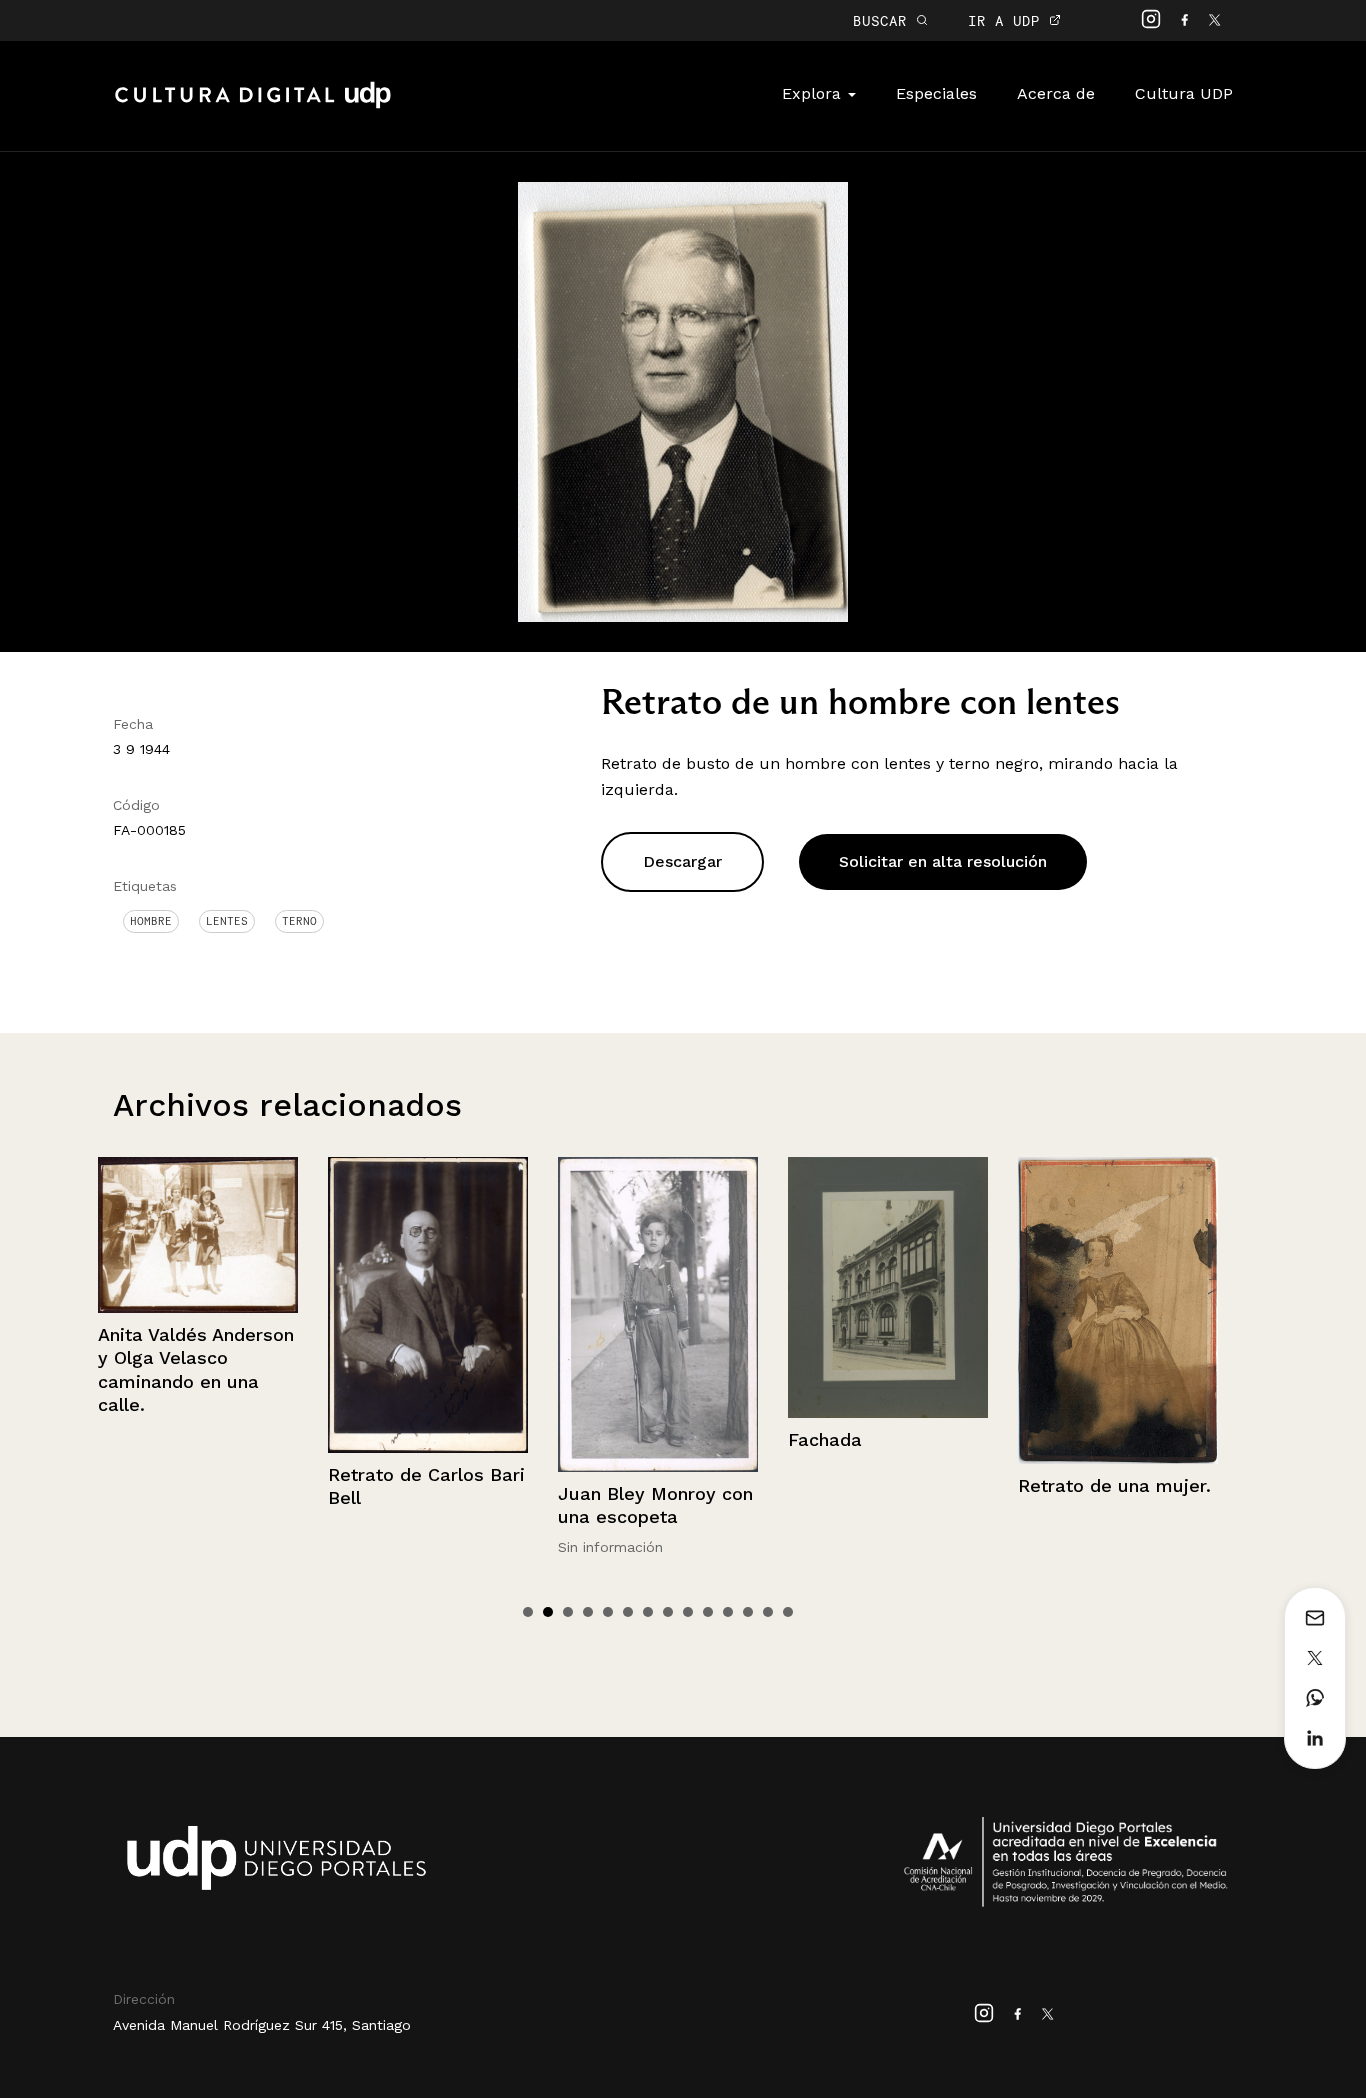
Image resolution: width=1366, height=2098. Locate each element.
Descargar (682, 861)
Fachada (595, 1439)
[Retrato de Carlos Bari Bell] (198, 1305)
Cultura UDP (1184, 93)
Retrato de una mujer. (884, 1485)
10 (708, 1612)
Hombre (151, 921)
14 (788, 1612)
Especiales (936, 93)
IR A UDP (1008, 20)
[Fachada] (658, 1287)
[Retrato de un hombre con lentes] (683, 400)
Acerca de (1056, 93)
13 (768, 1612)
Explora (814, 93)
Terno (299, 921)
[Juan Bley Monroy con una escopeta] (428, 1314)
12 (748, 1612)
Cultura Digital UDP (253, 106)
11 (728, 1612)
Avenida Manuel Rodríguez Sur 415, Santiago (262, 2025)
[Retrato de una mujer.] (888, 1310)
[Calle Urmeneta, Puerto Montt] (1118, 1237)
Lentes (227, 921)
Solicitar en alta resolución (943, 861)
